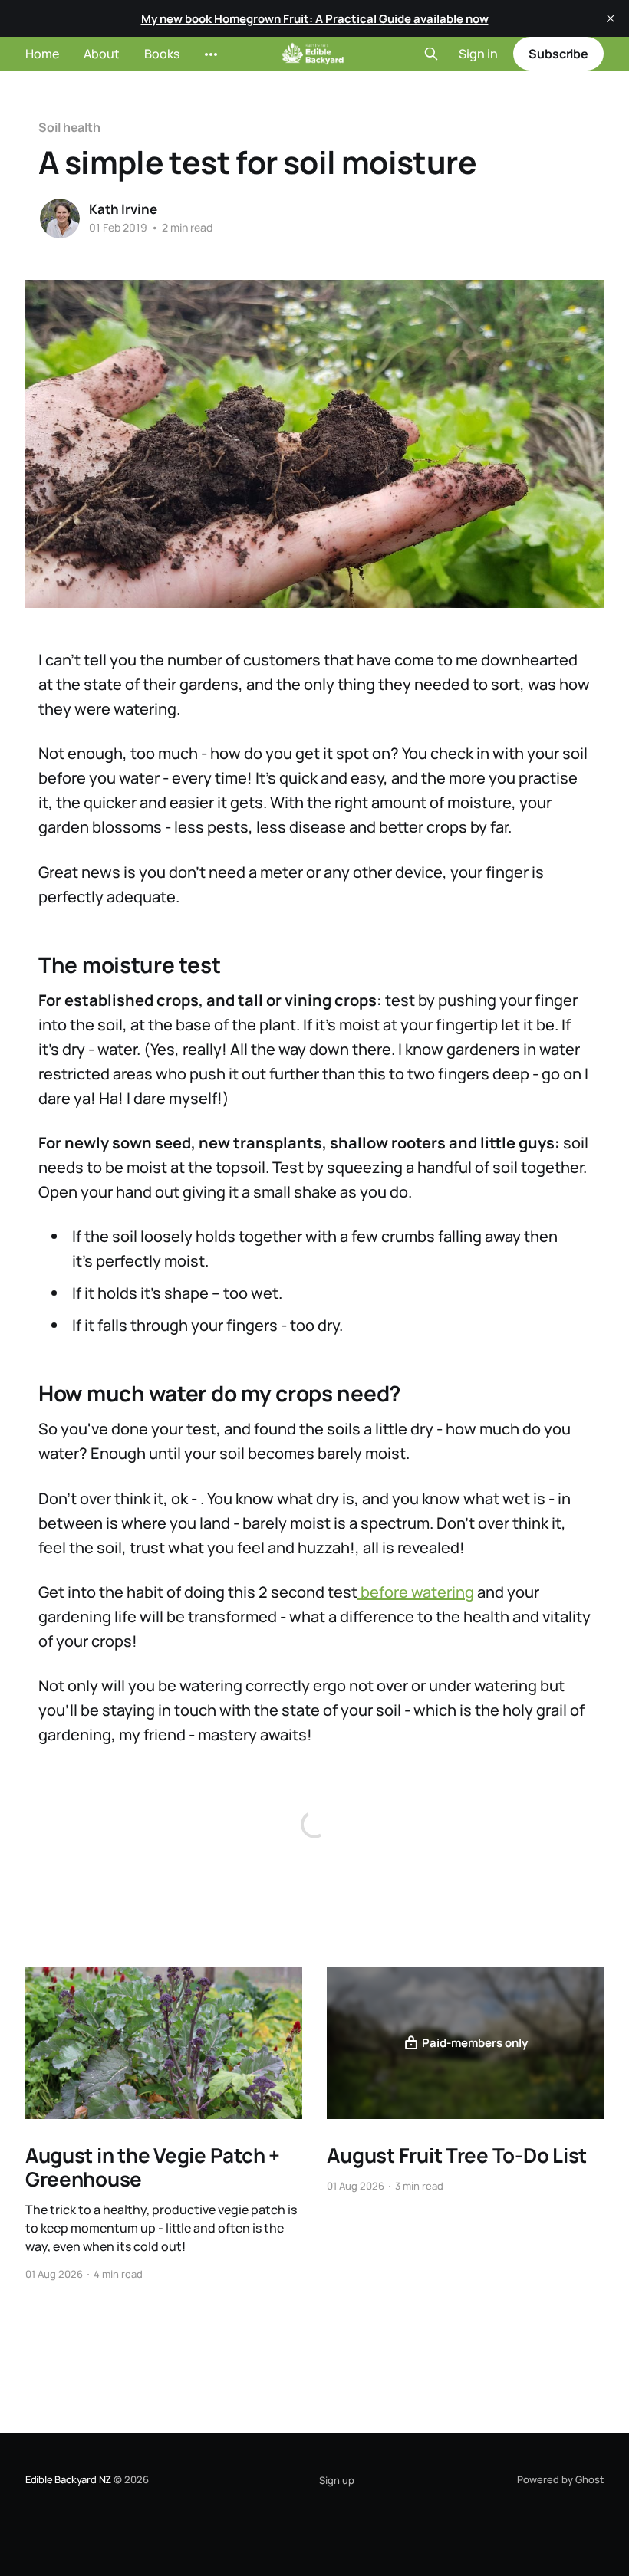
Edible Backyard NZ (69, 2479)
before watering (416, 1592)
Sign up (337, 2480)
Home (42, 54)
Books (162, 54)
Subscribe (558, 54)
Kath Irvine (123, 209)
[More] (211, 54)
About (102, 54)
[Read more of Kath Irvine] (60, 219)
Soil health (69, 127)
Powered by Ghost (560, 2479)
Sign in (478, 54)
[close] (611, 18)
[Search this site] (431, 54)
